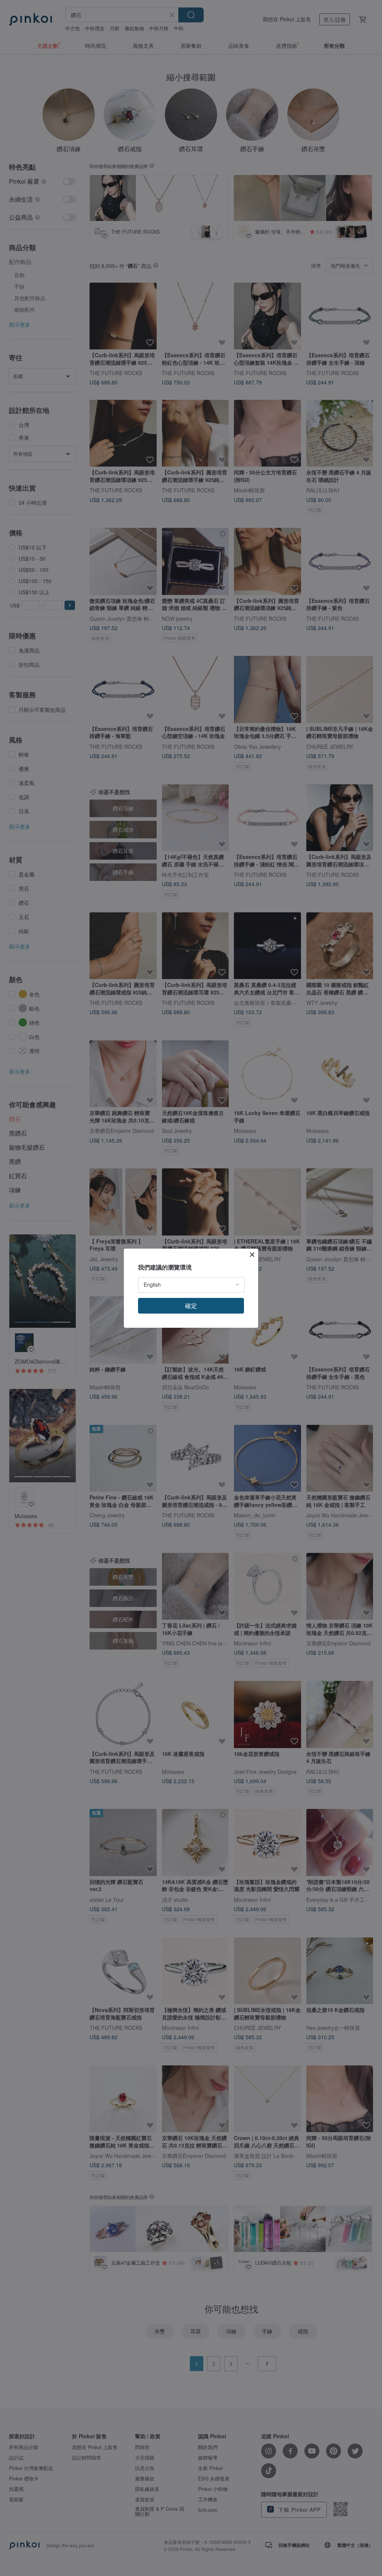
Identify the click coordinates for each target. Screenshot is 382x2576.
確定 (191, 1306)
